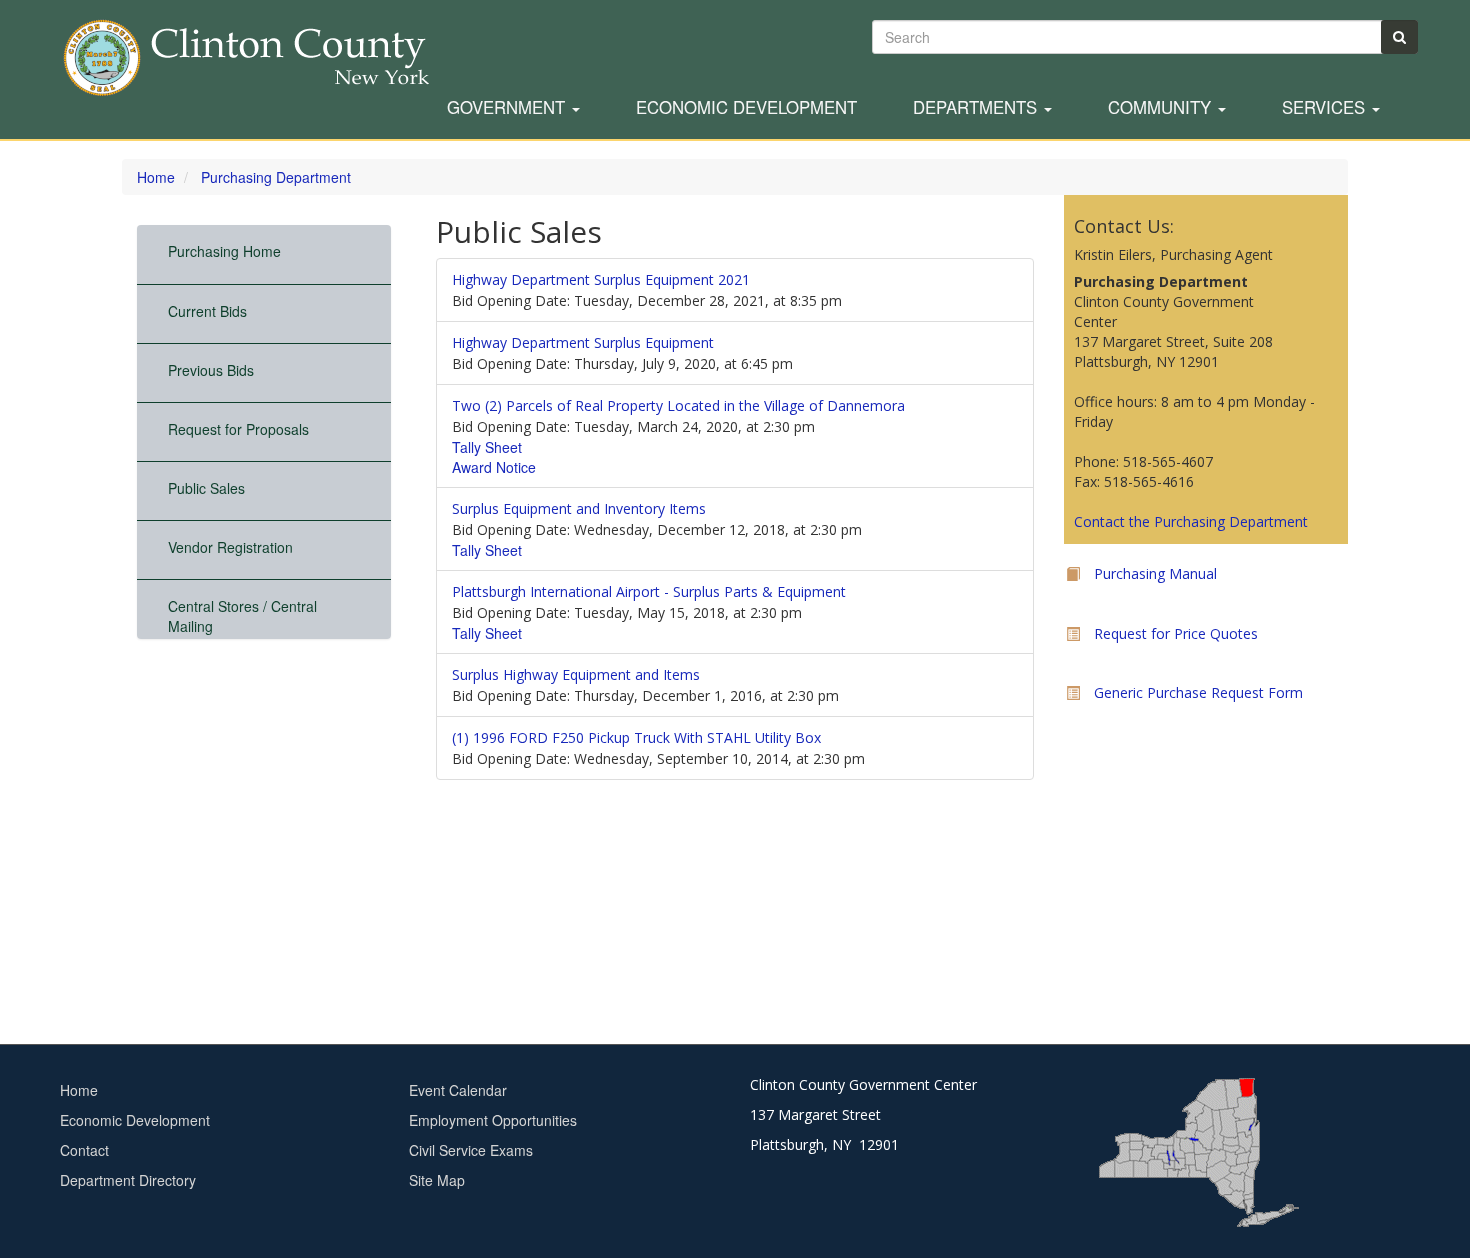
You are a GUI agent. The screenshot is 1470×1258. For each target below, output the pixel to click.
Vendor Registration (230, 547)
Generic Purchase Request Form (1198, 692)
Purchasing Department (276, 177)
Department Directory (128, 1180)
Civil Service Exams (471, 1150)
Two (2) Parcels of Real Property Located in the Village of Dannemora (678, 405)
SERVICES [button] (1326, 108)
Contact (84, 1150)
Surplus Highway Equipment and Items (576, 674)
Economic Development (746, 108)
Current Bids (207, 311)
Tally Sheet (487, 447)
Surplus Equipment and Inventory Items (579, 508)
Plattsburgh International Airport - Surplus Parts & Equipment (649, 591)
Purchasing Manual (1155, 573)
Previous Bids (211, 370)
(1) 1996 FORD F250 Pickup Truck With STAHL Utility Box (636, 737)
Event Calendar (458, 1090)
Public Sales (206, 488)
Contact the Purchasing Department (1191, 521)
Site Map (437, 1180)
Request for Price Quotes (1176, 633)
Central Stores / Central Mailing (242, 616)
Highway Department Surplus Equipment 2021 (601, 279)
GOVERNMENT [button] (508, 108)
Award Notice (494, 467)
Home (156, 177)
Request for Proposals (238, 429)
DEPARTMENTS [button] (977, 108)
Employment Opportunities (493, 1120)
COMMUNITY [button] (1162, 108)
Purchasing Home (224, 251)
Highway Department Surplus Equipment (583, 342)
